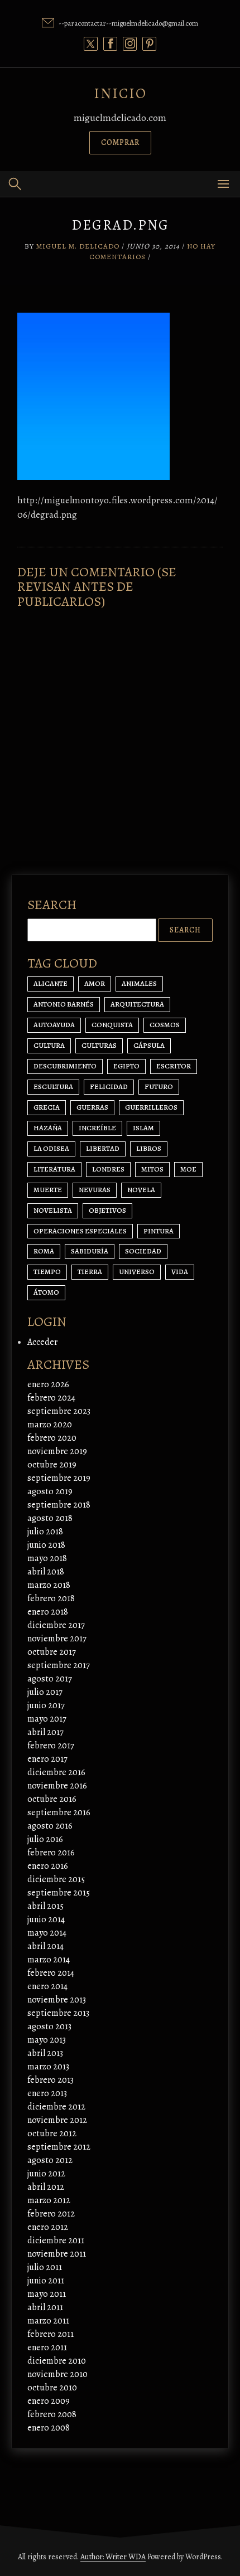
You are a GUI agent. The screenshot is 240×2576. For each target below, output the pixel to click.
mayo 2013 (47, 2040)
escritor (174, 1066)
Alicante (51, 983)
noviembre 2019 (57, 1451)
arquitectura (137, 1004)
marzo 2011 (48, 2321)
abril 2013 (45, 2053)
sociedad (143, 1251)
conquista (112, 1025)
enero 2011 (47, 2347)
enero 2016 (48, 1866)
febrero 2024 (51, 1398)
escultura (53, 1087)
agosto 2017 (50, 1679)
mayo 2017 (47, 1719)
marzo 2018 (49, 1585)
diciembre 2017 (56, 1625)
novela (141, 1190)
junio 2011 (46, 2281)
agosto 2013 (49, 2026)
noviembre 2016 (57, 1786)
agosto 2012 (50, 2160)
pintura (159, 1231)
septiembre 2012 (59, 2147)
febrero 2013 (51, 2080)
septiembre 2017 (59, 1665)
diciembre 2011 (56, 2240)
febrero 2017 (51, 1746)
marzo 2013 (48, 2067)
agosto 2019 (50, 1491)
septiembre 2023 (59, 1411)
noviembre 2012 (57, 2120)
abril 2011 (45, 2307)
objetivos (107, 1210)
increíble (97, 1128)
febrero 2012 (51, 2214)
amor (95, 983)
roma (44, 1251)
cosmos (165, 1025)
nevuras (95, 1190)
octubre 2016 (52, 1799)
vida (180, 1272)
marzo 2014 (49, 1960)
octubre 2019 (52, 1465)
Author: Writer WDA (113, 2557)
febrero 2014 (51, 1973)
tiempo (47, 1272)
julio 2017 (45, 1692)
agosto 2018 (50, 1518)
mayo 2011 (47, 2294)
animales (139, 983)
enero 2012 (48, 2227)
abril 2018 (46, 1572)
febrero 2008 (52, 2414)
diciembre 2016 (56, 1772)
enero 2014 (47, 1986)
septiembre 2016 (59, 1812)
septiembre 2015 (59, 1893)
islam (143, 1128)
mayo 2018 (47, 1558)
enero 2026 (48, 1384)
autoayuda (54, 1025)
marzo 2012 (49, 2200)
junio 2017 (46, 1705)
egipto (126, 1066)
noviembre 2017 (57, 1639)
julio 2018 (45, 1532)
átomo (46, 1292)
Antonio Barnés (64, 1004)
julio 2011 (45, 2267)
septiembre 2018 (59, 1505)
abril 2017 (45, 1732)
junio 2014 (46, 1919)
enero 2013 (47, 2093)
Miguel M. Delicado (78, 246)
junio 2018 (46, 1545)
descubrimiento (65, 1066)
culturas (99, 1045)
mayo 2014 (47, 1933)
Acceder (42, 1342)
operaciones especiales (80, 1231)
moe (188, 1169)
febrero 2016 (51, 1853)
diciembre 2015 (56, 1879)
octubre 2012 (52, 2133)
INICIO (120, 93)
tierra (90, 1272)
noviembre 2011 (57, 2254)
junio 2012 (46, 2174)
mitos (152, 1169)
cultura (49, 1045)
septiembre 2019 (59, 1478)
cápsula (149, 1045)
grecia (47, 1107)
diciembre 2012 (56, 2107)
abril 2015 (45, 1906)
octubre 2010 (52, 2388)
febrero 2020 (52, 1438)
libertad (103, 1148)
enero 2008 (49, 2428)
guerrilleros (151, 1107)
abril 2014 (45, 1946)
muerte (48, 1190)
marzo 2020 (50, 1425)
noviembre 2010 (57, 2374)
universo (137, 1272)
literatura (54, 1169)
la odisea (51, 1148)
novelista (53, 1210)
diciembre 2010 (57, 2361)
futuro (159, 1087)
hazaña (48, 1128)
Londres (108, 1169)
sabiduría (90, 1251)
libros (149, 1148)
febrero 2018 (51, 1598)
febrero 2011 (51, 2334)
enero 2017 (47, 1759)
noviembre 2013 (57, 2000)
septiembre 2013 (58, 2013)
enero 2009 (49, 2401)
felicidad (109, 1087)
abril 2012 (46, 2187)
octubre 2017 (52, 1652)
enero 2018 (48, 1612)
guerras (92, 1107)
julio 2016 (45, 1839)
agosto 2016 (50, 1826)
